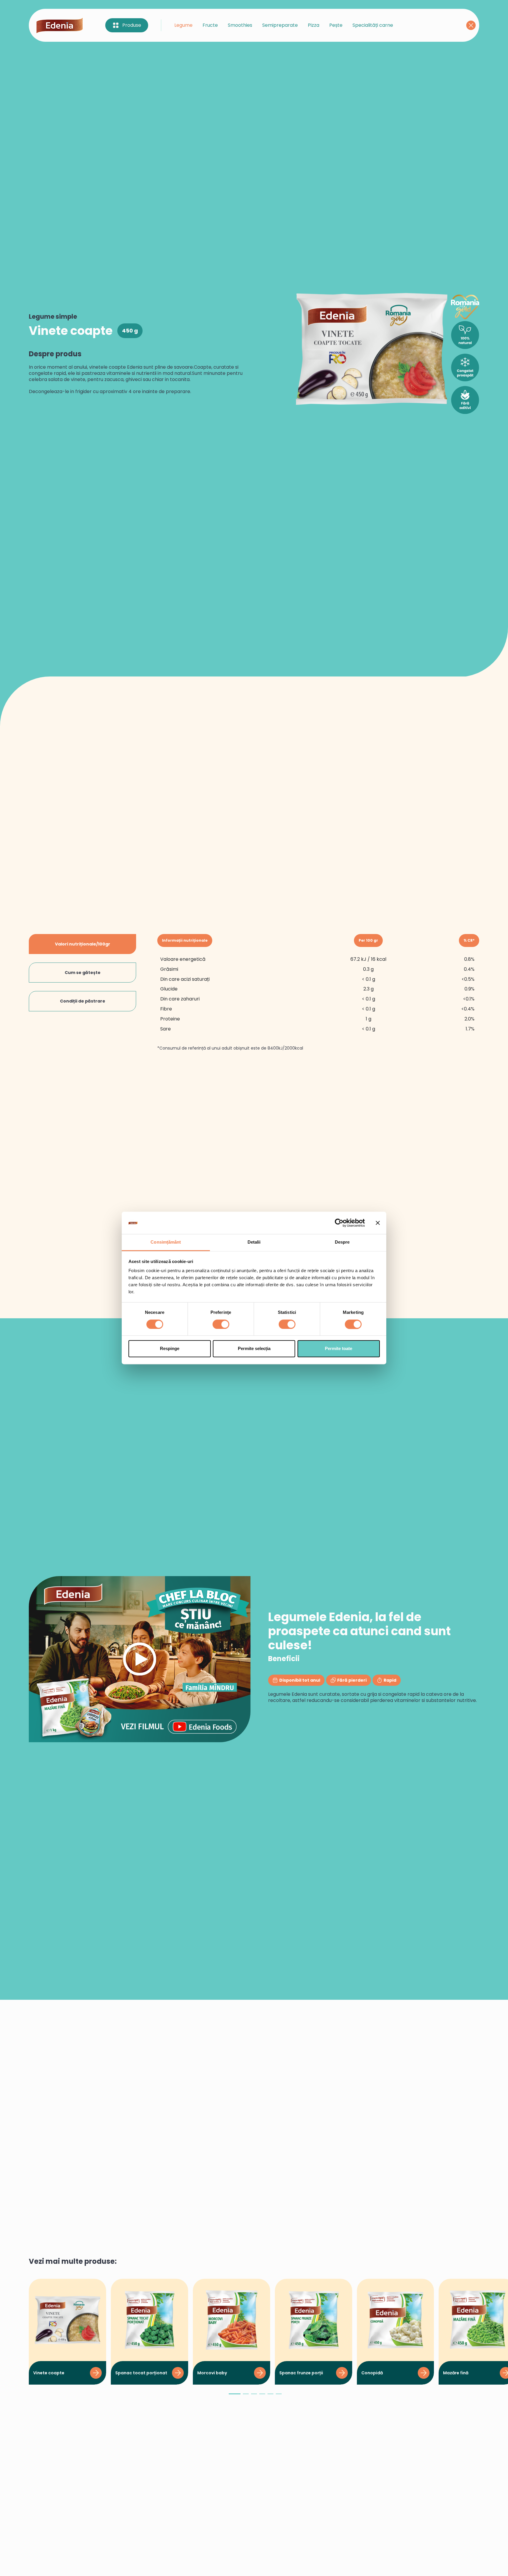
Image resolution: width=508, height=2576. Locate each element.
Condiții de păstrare (83, 1001)
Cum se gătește (83, 973)
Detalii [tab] (254, 1242)
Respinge (170, 1349)
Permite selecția (254, 1349)
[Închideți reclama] (378, 1223)
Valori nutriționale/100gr (83, 944)
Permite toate (339, 1349)
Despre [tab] (342, 1242)
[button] (235, 2396)
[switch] (221, 1324)
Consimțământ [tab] (166, 1242)
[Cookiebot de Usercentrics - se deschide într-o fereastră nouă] (339, 1223)
